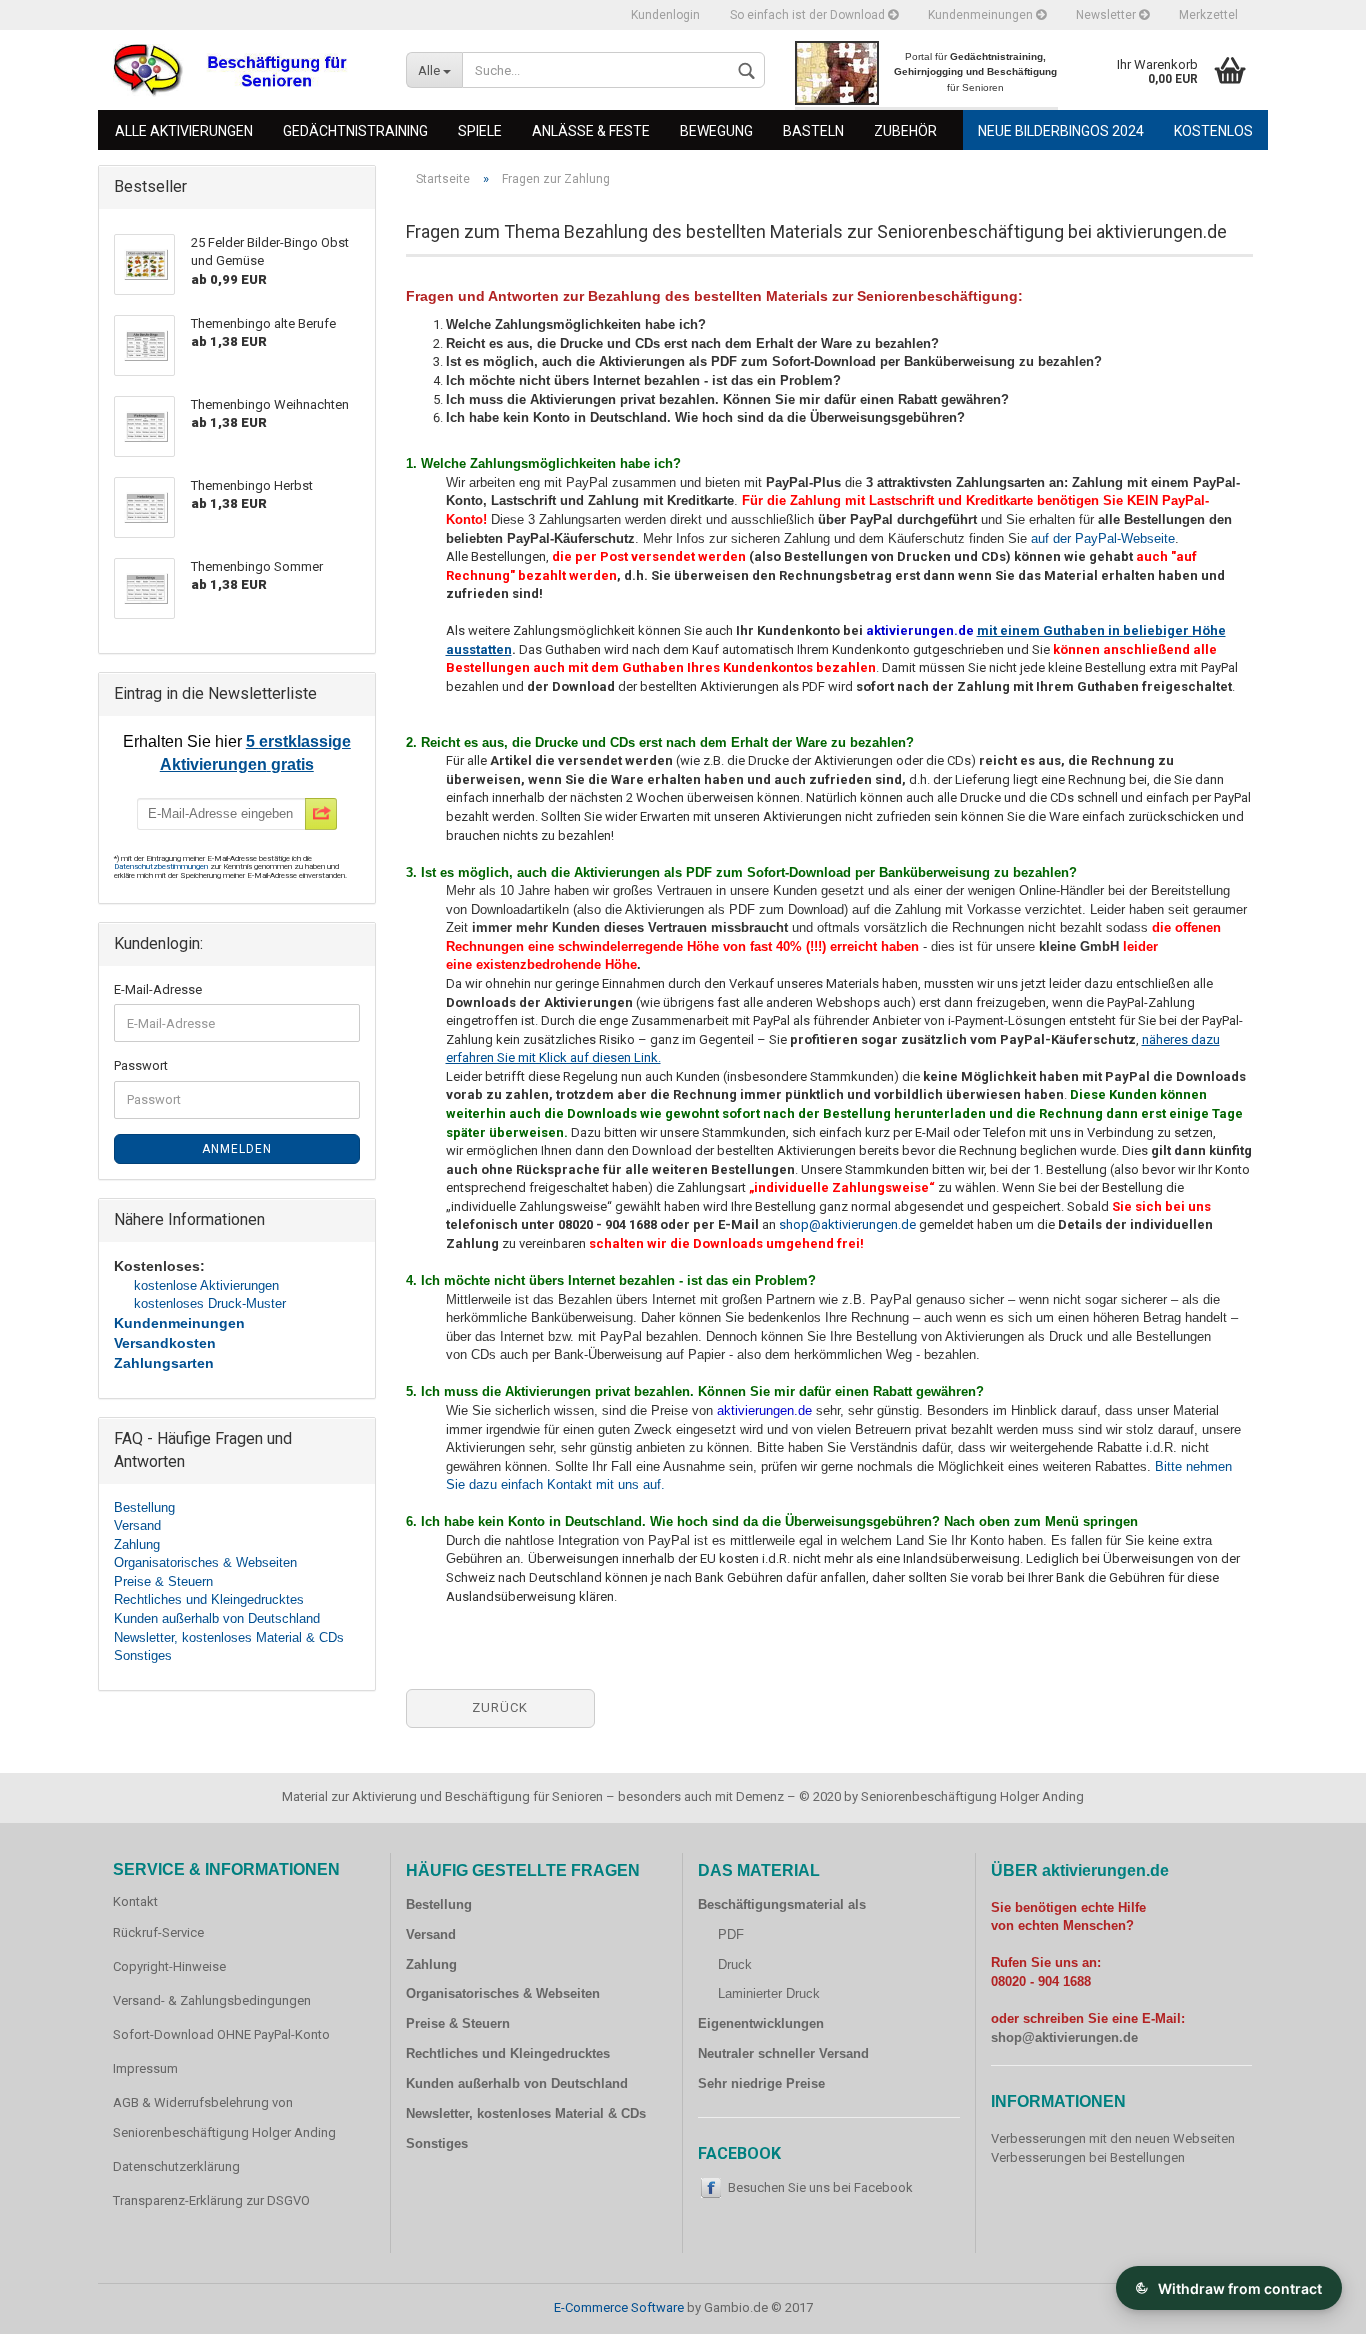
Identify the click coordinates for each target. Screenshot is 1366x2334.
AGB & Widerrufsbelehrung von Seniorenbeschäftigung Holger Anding (224, 2117)
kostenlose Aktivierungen (206, 1285)
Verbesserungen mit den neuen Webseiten (1113, 2138)
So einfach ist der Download (809, 15)
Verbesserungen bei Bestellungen (1088, 2157)
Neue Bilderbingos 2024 (1061, 131)
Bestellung (144, 1507)
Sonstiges (143, 1655)
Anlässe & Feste (591, 131)
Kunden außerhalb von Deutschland (217, 1618)
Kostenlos (1213, 131)
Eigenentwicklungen (761, 2023)
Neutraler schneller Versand (783, 2053)
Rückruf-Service (158, 1932)
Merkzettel (1208, 15)
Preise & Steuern (163, 1581)
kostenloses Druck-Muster (210, 1303)
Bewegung (716, 131)
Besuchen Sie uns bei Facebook (820, 2187)
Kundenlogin (665, 15)
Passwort (141, 1065)
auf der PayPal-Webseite (1103, 538)
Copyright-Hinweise (169, 1966)
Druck (735, 1964)
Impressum (145, 2068)
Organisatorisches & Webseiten (205, 1562)
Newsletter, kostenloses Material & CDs (229, 1637)
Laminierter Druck (769, 1993)
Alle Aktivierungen (184, 131)
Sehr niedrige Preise (761, 2083)
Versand (137, 1525)
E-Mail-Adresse (158, 989)
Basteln (813, 131)
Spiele (480, 131)
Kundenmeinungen (982, 15)
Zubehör (905, 131)
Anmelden (237, 1149)
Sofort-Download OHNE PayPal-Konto (221, 2034)
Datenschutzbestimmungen (162, 866)
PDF (731, 1934)
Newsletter (1107, 15)
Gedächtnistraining (355, 131)
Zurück (500, 1707)
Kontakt (135, 1901)
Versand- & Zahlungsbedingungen (212, 2000)
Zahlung (137, 1544)
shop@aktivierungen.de (847, 1224)
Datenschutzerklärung (176, 2166)
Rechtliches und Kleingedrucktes (209, 1599)
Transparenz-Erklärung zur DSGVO (211, 2200)
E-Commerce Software (619, 2307)
